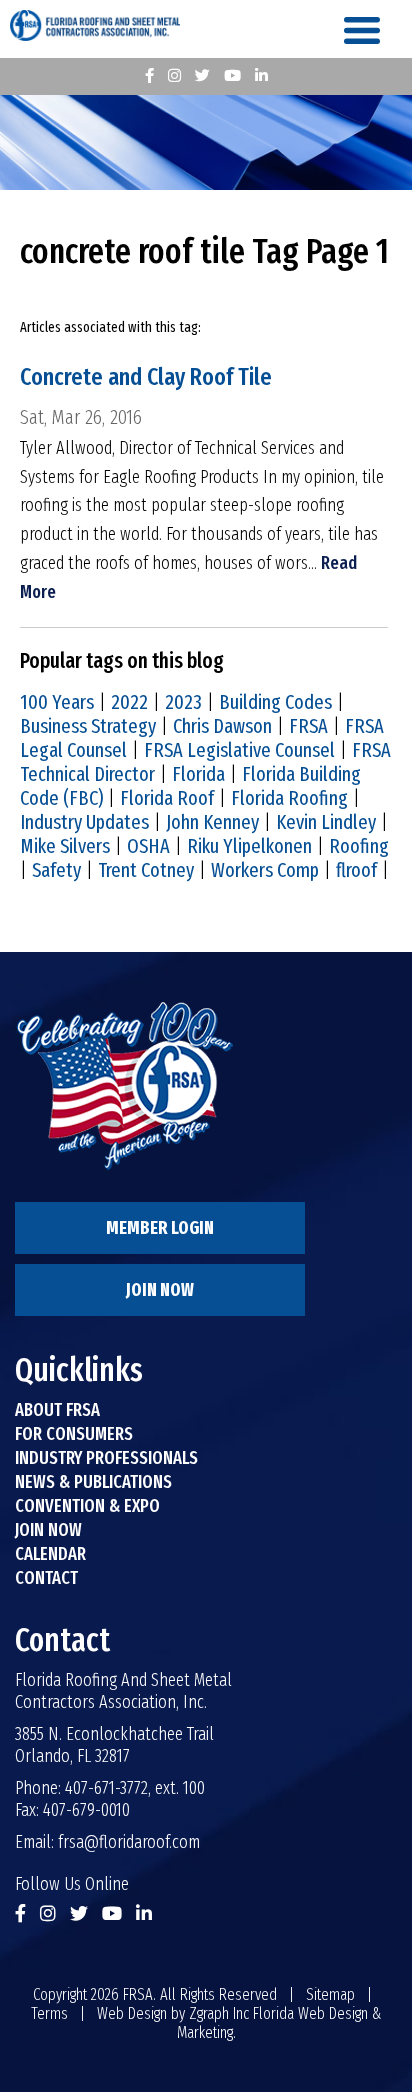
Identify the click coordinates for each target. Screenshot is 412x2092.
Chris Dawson (222, 726)
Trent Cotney (146, 870)
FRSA (308, 726)
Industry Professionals (106, 1458)
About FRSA (57, 1410)
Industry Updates (84, 822)
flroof (356, 870)
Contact (46, 1578)
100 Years (57, 702)
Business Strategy (88, 726)
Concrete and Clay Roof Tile (146, 377)
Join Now (160, 1290)
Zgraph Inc (219, 2013)
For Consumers (74, 1434)
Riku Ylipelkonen (249, 846)
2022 (129, 702)
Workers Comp (265, 870)
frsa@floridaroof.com (129, 1842)
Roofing (359, 846)
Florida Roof (167, 798)
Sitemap (330, 1994)
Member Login (160, 1228)
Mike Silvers (65, 846)
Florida (198, 774)
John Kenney (212, 822)
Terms (49, 2013)
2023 (183, 702)
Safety (56, 870)
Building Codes (275, 702)
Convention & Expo (87, 1506)
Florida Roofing (289, 798)
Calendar (50, 1554)
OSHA (148, 846)
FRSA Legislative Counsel (239, 750)
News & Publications (93, 1482)
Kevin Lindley (326, 822)
